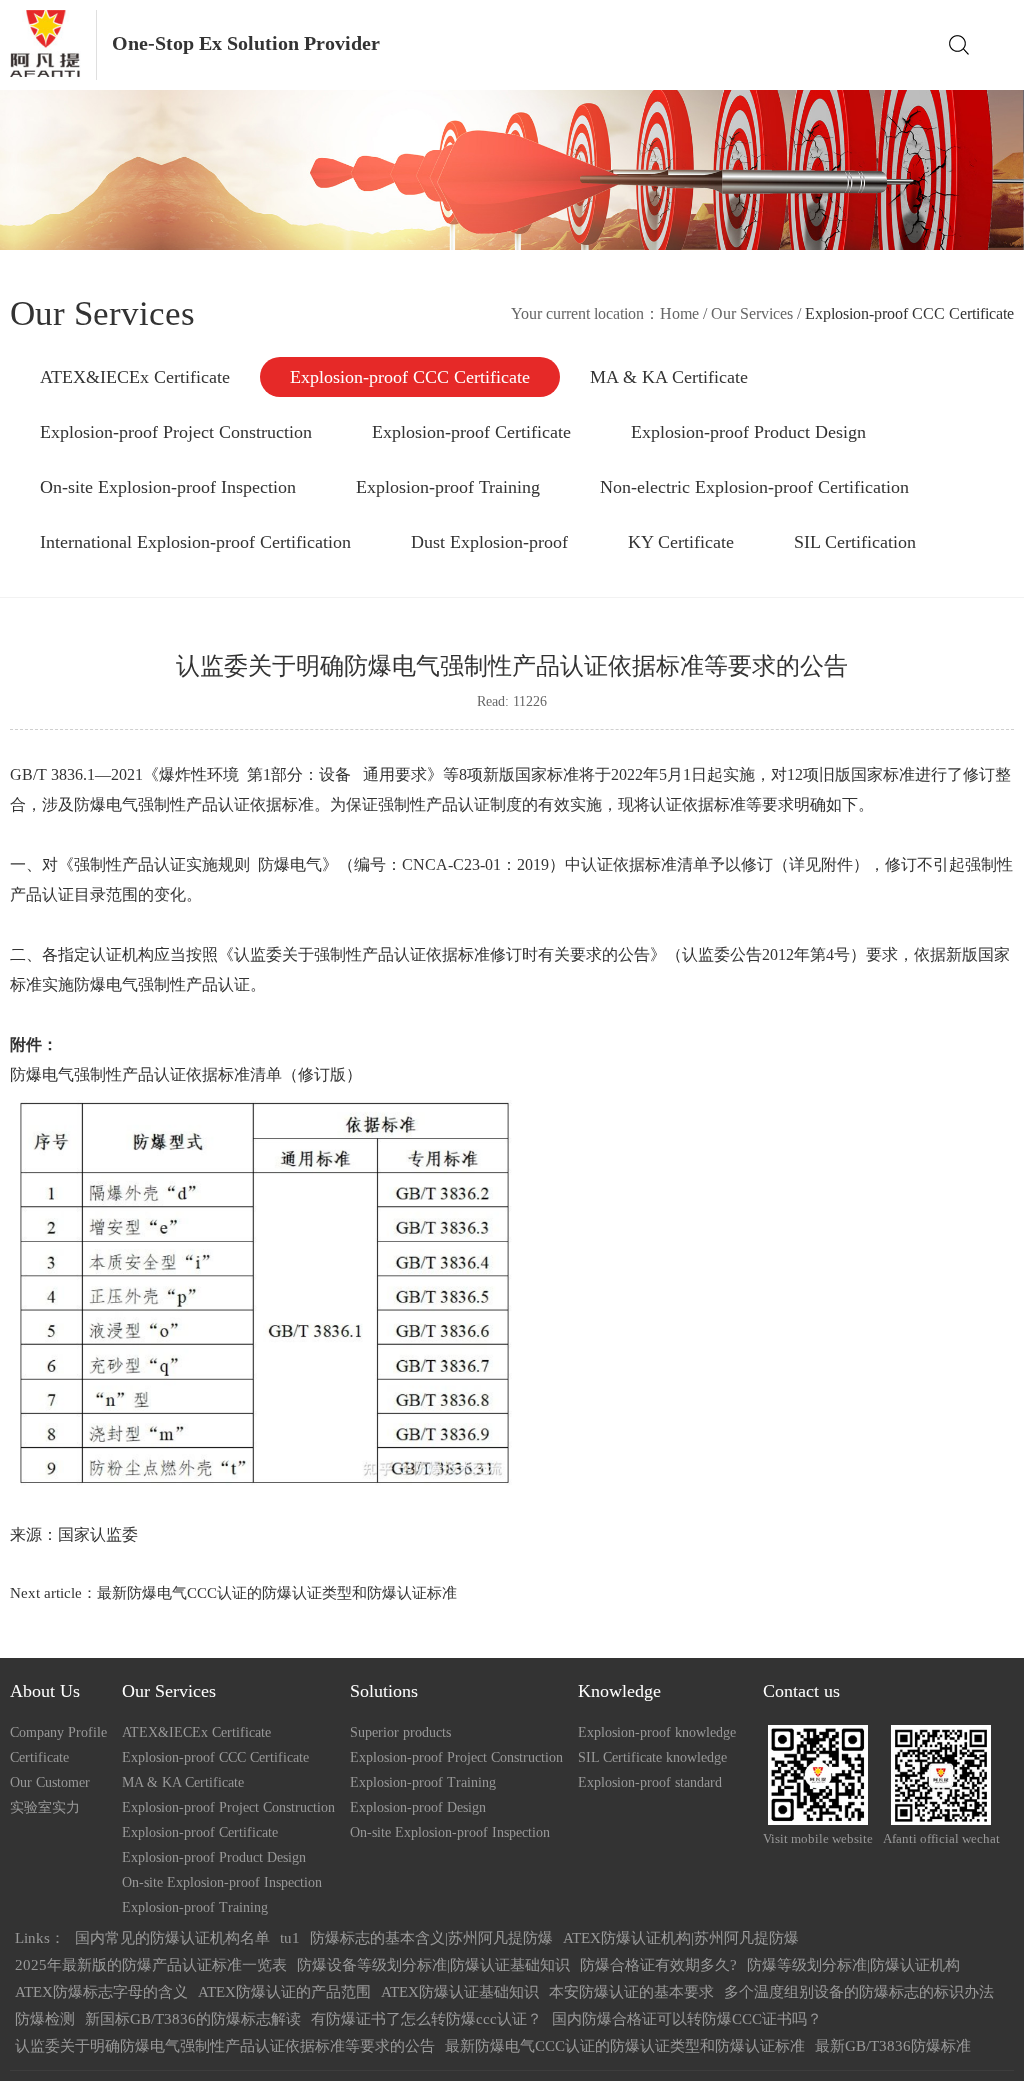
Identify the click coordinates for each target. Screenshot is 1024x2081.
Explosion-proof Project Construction (176, 432)
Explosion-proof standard (650, 1782)
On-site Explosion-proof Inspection (168, 487)
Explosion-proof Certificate (471, 432)
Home (679, 313)
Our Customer (50, 1782)
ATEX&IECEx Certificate (135, 377)
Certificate (39, 1757)
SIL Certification (855, 542)
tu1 (290, 1938)
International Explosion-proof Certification (195, 542)
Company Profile (58, 1732)
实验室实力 (45, 1807)
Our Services (752, 313)
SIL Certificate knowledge (652, 1757)
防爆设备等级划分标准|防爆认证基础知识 (433, 1965)
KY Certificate (681, 542)
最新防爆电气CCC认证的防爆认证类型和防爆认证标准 (277, 1593)
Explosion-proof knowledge (657, 1732)
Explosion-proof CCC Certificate (410, 377)
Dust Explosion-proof (489, 542)
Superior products (400, 1732)
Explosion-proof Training (448, 487)
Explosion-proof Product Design (748, 432)
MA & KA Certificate (669, 377)
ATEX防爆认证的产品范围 (284, 1992)
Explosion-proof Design (418, 1807)
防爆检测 (45, 2019)
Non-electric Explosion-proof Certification (754, 487)
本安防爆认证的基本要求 (631, 1992)
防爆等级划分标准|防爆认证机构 (853, 1965)
